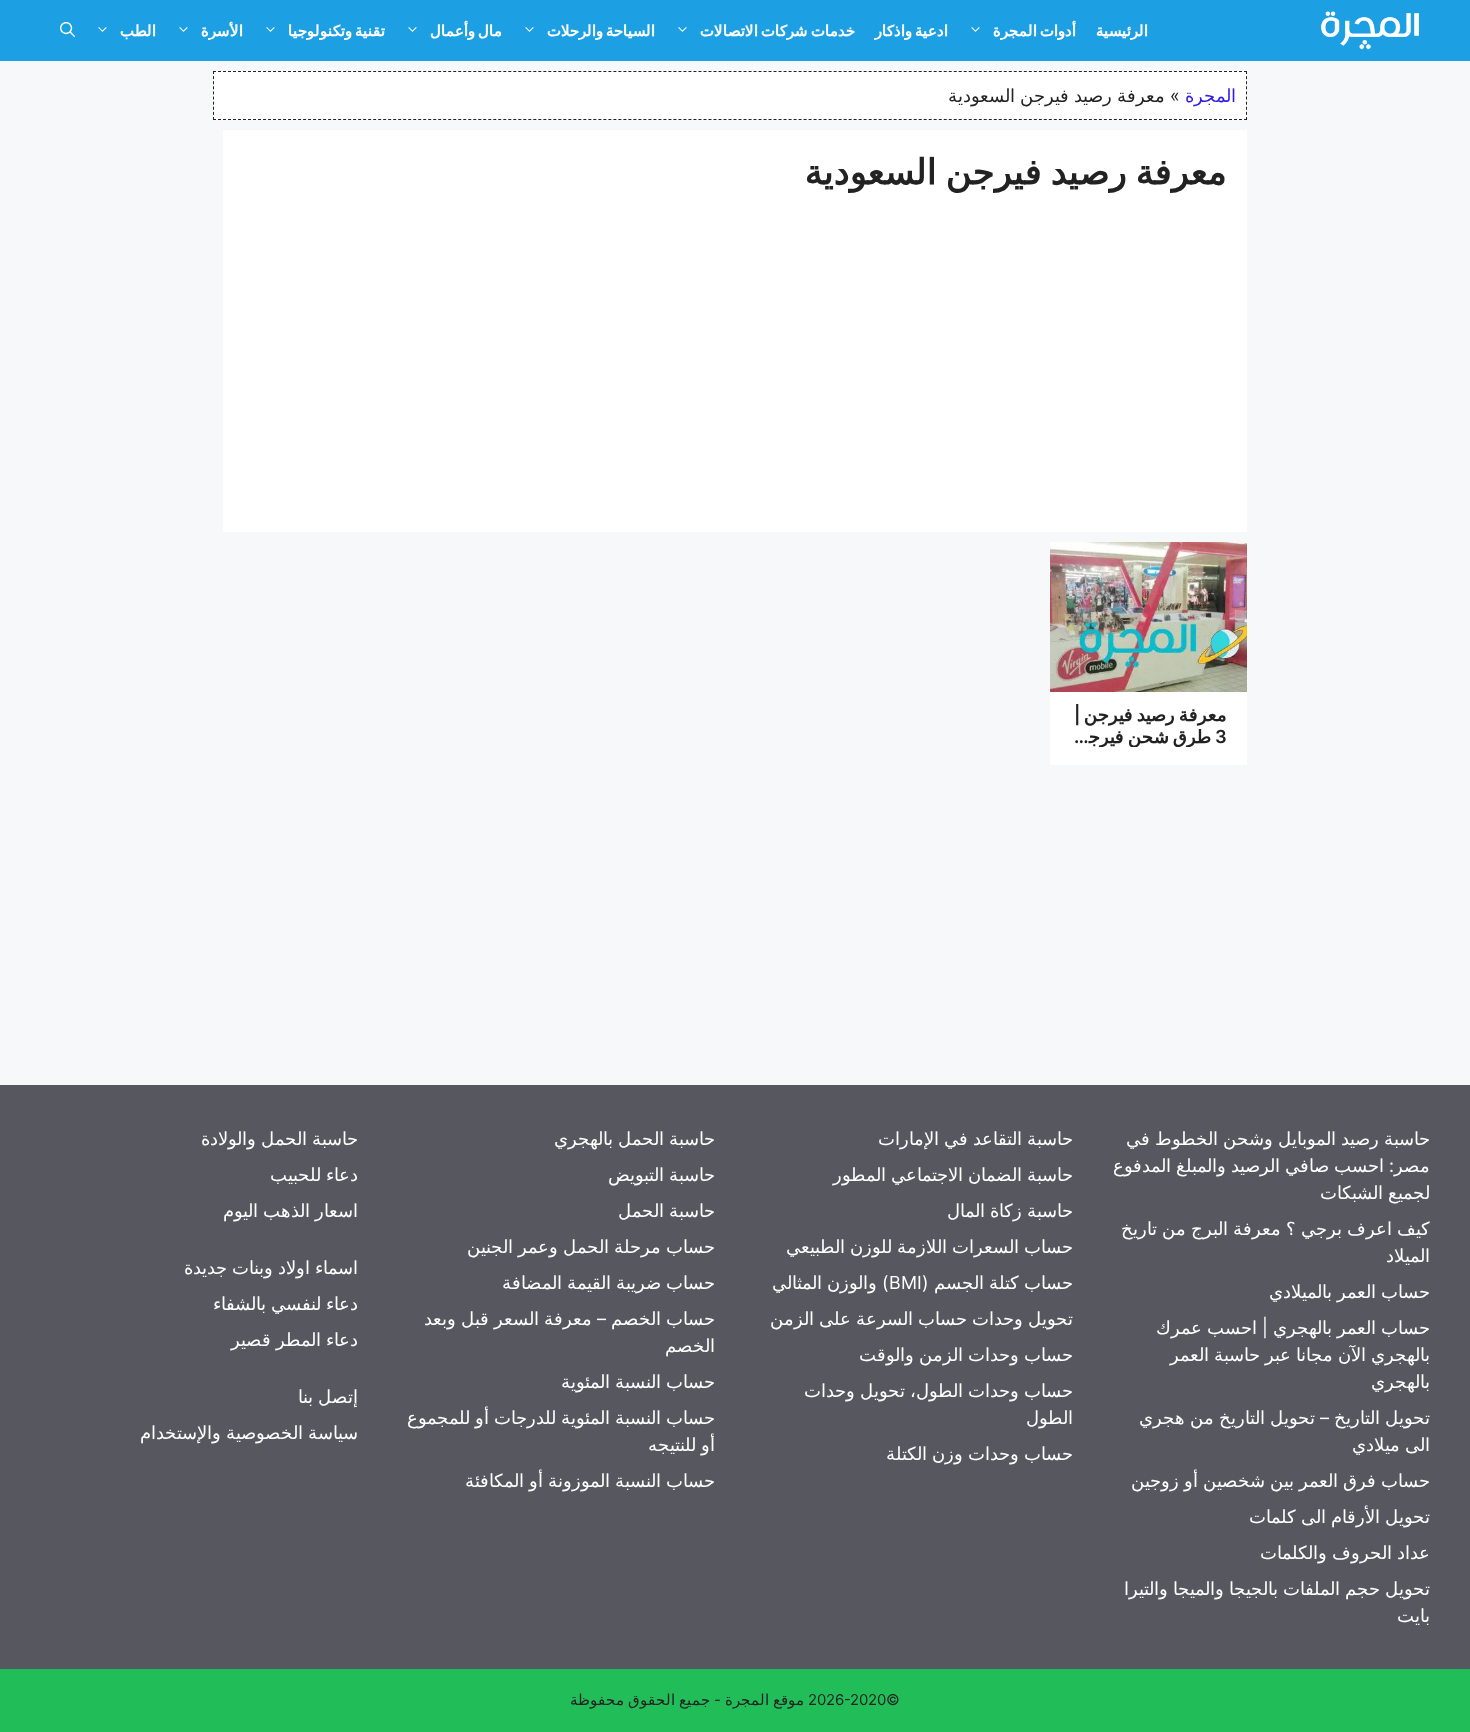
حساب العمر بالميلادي (1349, 1291)
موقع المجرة (764, 1699)
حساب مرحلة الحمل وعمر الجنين (591, 1246)
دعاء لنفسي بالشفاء (285, 1303)
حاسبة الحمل (666, 1210)
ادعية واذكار (911, 30)
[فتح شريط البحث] (67, 31)
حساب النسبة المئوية (638, 1381)
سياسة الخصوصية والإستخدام (249, 1432)
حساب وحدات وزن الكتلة (979, 1453)
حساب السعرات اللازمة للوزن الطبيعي (929, 1246)
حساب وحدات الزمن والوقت (966, 1354)
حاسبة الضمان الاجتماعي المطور (953, 1174)
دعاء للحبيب (314, 1174)
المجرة (1210, 95)
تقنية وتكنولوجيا (336, 30)
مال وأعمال (466, 30)
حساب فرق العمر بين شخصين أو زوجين (1280, 1480)
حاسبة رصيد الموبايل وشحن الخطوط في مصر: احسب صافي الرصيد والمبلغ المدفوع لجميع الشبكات (1271, 1165)
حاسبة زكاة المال (1010, 1210)
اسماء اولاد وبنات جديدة (271, 1267)
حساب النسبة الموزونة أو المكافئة (590, 1480)
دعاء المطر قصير (294, 1339)
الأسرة (222, 30)
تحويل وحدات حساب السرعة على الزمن (921, 1318)
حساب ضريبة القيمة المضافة (608, 1282)
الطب (138, 30)
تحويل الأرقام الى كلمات (1339, 1516)
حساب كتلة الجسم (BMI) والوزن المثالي (922, 1282)
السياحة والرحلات (601, 30)
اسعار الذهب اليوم (290, 1210)
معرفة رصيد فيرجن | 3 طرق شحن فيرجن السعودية (1150, 736)
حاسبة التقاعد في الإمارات (975, 1138)
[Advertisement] (735, 352)
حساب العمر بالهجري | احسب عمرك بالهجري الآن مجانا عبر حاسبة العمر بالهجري (1293, 1354)
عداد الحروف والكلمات (1345, 1552)
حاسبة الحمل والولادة (279, 1138)
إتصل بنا (328, 1396)
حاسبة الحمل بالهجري (634, 1138)
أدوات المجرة (1034, 30)
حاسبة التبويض (661, 1174)
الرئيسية (1122, 30)
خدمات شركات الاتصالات (777, 30)
